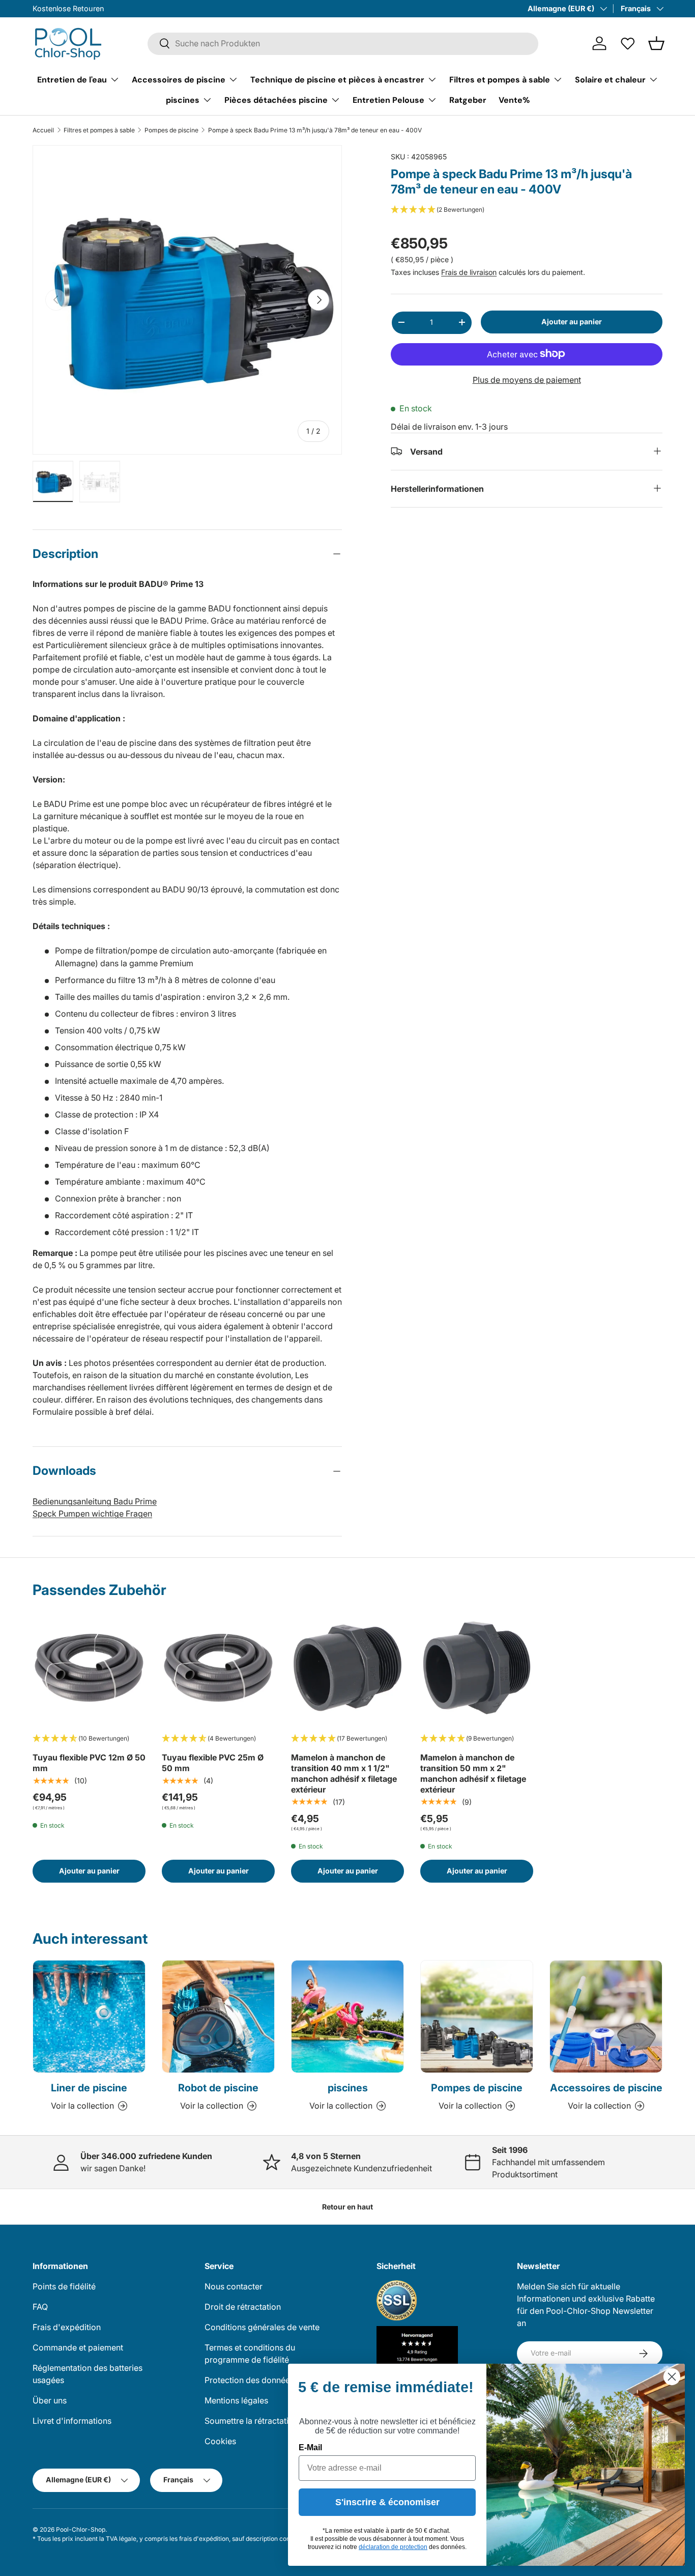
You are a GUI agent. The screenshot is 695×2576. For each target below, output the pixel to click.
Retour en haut (347, 2207)
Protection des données (249, 2380)
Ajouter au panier (572, 321)
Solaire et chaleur (610, 79)
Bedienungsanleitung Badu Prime (95, 1501)
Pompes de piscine (171, 130)
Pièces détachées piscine (276, 100)
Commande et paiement (78, 2347)
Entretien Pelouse (388, 100)
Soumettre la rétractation (251, 2421)
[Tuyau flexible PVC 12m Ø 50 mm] (89, 1668)
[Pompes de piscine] (477, 2017)
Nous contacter (234, 2286)
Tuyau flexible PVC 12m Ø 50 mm (89, 1763)
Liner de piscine (89, 2088)
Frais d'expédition (67, 2327)
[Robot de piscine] (218, 2017)
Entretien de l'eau (72, 79)
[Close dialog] (672, 2377)
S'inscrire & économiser (387, 2502)
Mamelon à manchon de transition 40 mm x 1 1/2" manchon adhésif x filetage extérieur (344, 1773)
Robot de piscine (218, 2088)
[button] (656, 43)
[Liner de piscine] (89, 2017)
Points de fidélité (64, 2286)
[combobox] (343, 43)
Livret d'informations (72, 2421)
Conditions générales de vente (262, 2327)
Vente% (514, 100)
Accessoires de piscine (179, 79)
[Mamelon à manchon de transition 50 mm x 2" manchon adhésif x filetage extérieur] (477, 1668)
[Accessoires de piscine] (606, 2017)
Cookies (220, 2441)
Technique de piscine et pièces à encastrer (337, 79)
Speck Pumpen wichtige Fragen (92, 1514)
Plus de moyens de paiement (527, 379)
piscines (183, 100)
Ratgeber (468, 100)
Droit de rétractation (243, 2307)
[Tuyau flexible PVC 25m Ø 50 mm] (218, 1668)
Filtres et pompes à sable (500, 79)
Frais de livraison (469, 272)
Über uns (50, 2400)
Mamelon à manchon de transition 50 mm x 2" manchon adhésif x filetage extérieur (473, 1773)
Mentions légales (236, 2400)
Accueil (43, 130)
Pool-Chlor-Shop (81, 2529)
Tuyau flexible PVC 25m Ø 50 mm (213, 1763)
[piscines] (347, 2017)
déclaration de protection (393, 2547)
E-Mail (310, 2447)
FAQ (40, 2307)
